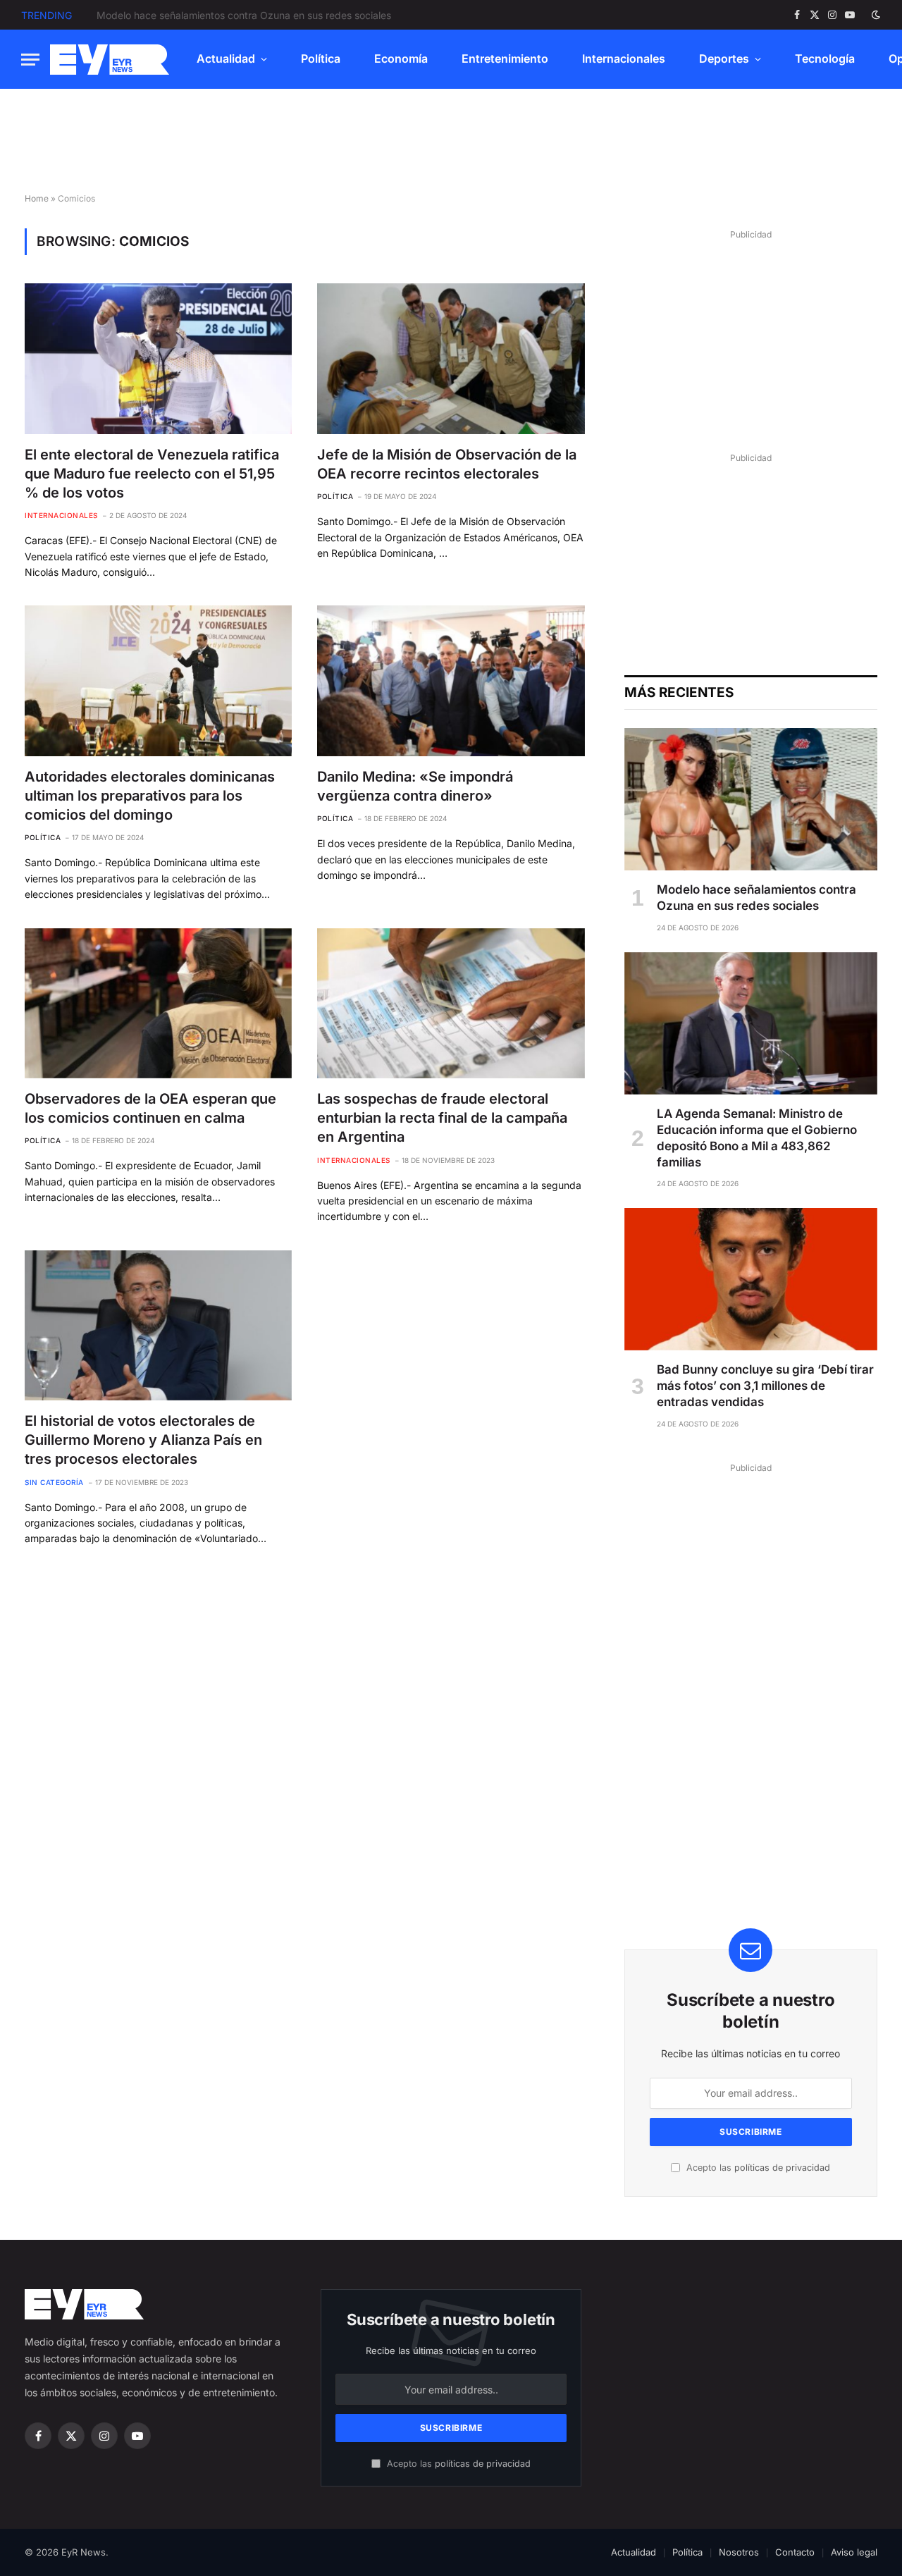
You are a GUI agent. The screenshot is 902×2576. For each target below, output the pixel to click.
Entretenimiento (505, 58)
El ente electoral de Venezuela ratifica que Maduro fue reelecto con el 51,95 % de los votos (152, 474)
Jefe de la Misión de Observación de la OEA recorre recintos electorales (447, 464)
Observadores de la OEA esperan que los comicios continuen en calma (150, 1108)
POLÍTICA (335, 496)
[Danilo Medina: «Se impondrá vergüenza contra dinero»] (451, 680)
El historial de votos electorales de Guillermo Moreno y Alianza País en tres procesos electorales (143, 1440)
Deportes (724, 58)
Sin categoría (54, 1482)
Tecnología (825, 58)
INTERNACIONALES (61, 515)
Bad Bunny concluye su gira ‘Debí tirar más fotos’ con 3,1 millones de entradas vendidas (765, 1386)
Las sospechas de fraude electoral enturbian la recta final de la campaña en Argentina (442, 1118)
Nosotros (739, 2552)
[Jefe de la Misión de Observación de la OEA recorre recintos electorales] (451, 358)
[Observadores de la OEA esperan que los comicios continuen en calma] (158, 1003)
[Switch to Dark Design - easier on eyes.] (875, 15)
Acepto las (757, 2168)
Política (321, 58)
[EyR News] (110, 60)
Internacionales (624, 58)
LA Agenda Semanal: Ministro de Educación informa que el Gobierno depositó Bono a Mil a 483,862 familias (255, 15)
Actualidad (226, 58)
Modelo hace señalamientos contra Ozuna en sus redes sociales (756, 898)
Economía (401, 58)
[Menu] (30, 60)
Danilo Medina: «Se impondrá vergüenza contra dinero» (415, 786)
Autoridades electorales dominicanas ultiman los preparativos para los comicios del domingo (150, 796)
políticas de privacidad (782, 2168)
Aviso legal (854, 2552)
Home (37, 198)
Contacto (795, 2552)
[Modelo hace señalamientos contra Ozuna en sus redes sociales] (751, 799)
